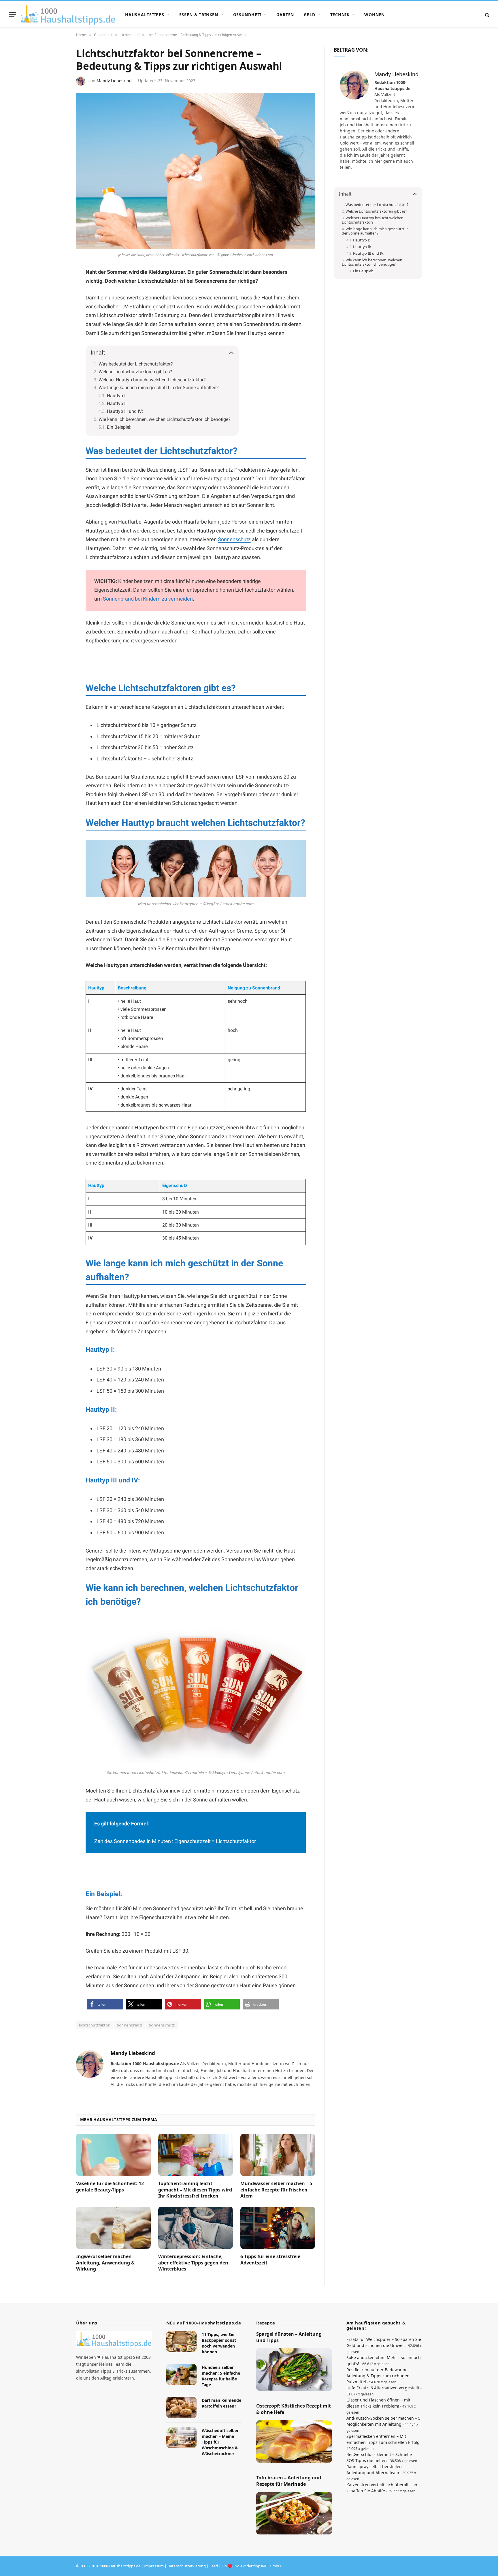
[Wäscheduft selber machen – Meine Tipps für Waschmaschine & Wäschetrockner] (181, 2438)
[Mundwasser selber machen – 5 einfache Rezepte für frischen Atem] (278, 2155)
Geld (309, 15)
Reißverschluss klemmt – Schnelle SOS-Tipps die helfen (379, 2457)
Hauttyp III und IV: (125, 411)
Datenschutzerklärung (187, 2566)
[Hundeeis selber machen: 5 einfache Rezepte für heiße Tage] (181, 2375)
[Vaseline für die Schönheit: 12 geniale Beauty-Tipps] (113, 2155)
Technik (340, 15)
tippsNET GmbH (267, 2566)
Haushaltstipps (145, 15)
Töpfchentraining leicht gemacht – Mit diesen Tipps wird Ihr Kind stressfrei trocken (195, 2190)
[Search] (487, 15)
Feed (214, 2566)
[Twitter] (56, 329)
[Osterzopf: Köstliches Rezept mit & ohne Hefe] (294, 2442)
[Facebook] (56, 287)
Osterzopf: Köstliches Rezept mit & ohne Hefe (294, 2409)
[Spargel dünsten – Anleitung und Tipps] (294, 2370)
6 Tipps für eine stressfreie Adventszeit (270, 2260)
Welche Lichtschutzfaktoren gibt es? (135, 372)
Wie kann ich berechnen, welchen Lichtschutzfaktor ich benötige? (165, 419)
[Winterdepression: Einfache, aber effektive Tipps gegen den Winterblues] (196, 2228)
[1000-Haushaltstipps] (68, 15)
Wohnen (375, 15)
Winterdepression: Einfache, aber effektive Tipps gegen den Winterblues (193, 2263)
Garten (285, 15)
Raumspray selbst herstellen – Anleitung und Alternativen (376, 2470)
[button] (105, 2004)
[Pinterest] (56, 301)
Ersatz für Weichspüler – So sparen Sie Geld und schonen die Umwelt (384, 2342)
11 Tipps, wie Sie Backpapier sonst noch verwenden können (219, 2343)
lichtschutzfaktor (94, 2025)
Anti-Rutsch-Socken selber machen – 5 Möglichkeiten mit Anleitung (383, 2421)
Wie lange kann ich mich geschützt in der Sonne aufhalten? (159, 388)
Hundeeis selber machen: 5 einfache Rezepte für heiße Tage (221, 2376)
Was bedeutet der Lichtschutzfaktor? (136, 364)
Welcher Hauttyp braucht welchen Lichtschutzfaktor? (152, 380)
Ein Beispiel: (119, 427)
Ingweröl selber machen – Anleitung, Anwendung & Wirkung (106, 2263)
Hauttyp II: (117, 403)
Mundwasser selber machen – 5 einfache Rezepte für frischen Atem (276, 2190)
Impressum (154, 2566)
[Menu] (12, 15)
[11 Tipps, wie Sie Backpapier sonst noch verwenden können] (181, 2342)
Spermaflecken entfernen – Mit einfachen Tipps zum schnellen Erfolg (383, 2439)
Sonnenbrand (129, 2025)
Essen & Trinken (199, 15)
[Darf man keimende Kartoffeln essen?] (181, 2407)
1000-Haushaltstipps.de (120, 2566)
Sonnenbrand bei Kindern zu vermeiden (148, 599)
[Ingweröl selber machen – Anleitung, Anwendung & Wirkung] (113, 2228)
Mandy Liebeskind (114, 81)
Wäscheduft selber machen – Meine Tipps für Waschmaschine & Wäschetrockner (220, 2442)
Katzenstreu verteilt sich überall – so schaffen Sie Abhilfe (382, 2488)
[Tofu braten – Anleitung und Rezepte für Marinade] (294, 2513)
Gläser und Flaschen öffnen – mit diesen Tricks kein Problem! (378, 2403)
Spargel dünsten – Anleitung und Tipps (289, 2337)
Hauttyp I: (117, 396)
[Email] (56, 342)
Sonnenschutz (234, 539)
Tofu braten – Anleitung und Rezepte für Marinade (289, 2481)
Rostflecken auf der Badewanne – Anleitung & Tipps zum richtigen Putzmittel (379, 2376)
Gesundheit (247, 15)
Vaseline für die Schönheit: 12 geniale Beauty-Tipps (110, 2187)
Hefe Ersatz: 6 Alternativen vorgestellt (383, 2388)
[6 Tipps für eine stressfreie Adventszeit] (278, 2228)
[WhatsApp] (56, 315)
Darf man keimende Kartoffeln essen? (221, 2403)
